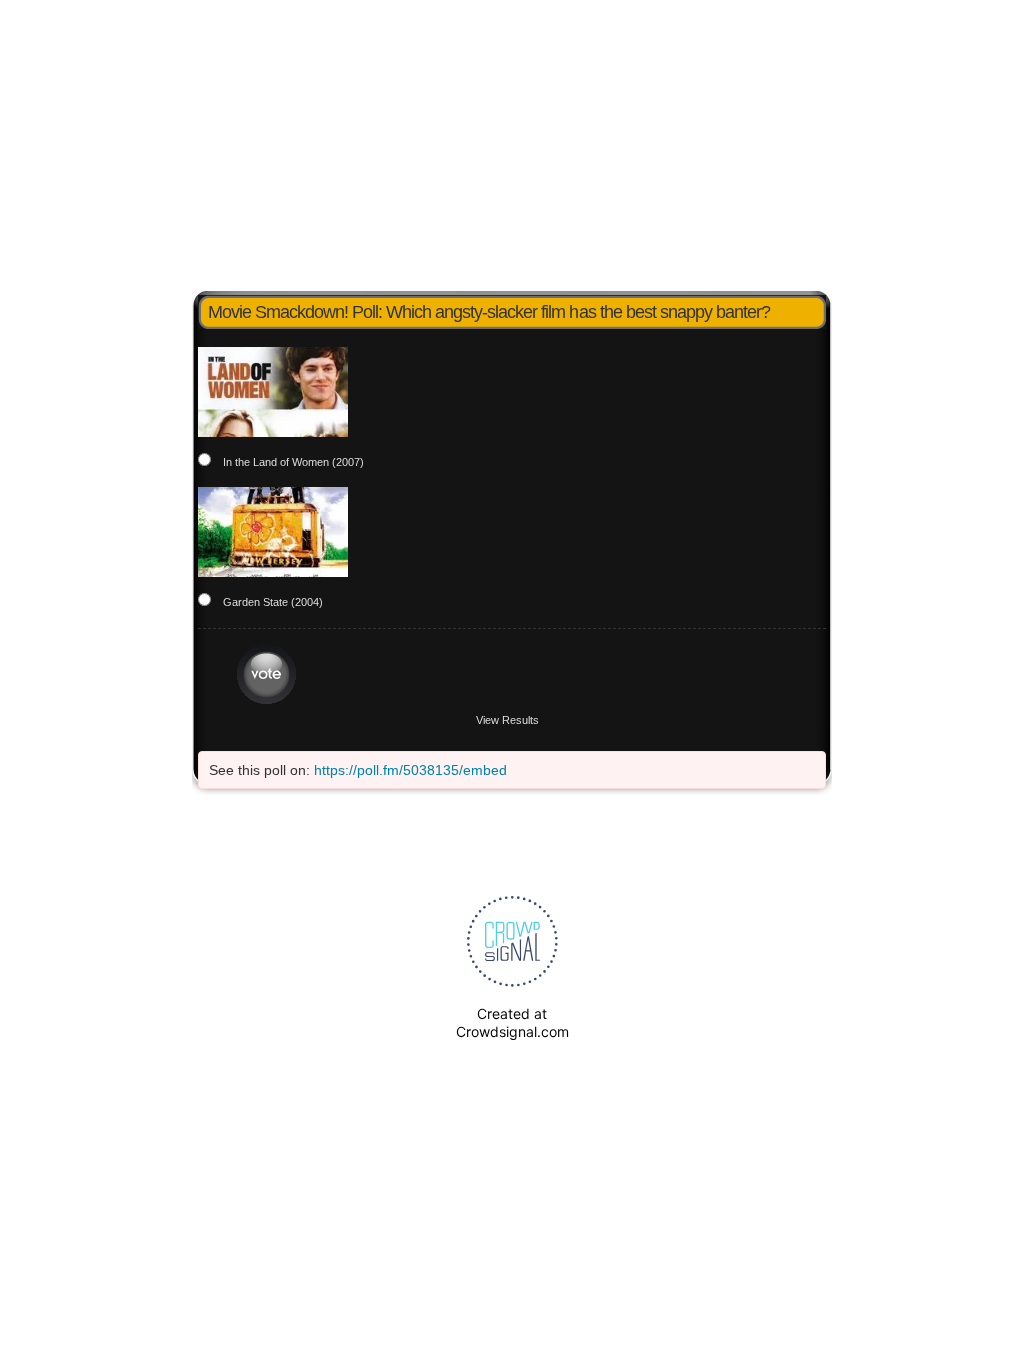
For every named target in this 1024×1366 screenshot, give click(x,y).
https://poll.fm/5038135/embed (410, 770)
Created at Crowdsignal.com (512, 1022)
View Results (507, 720)
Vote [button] (266, 674)
